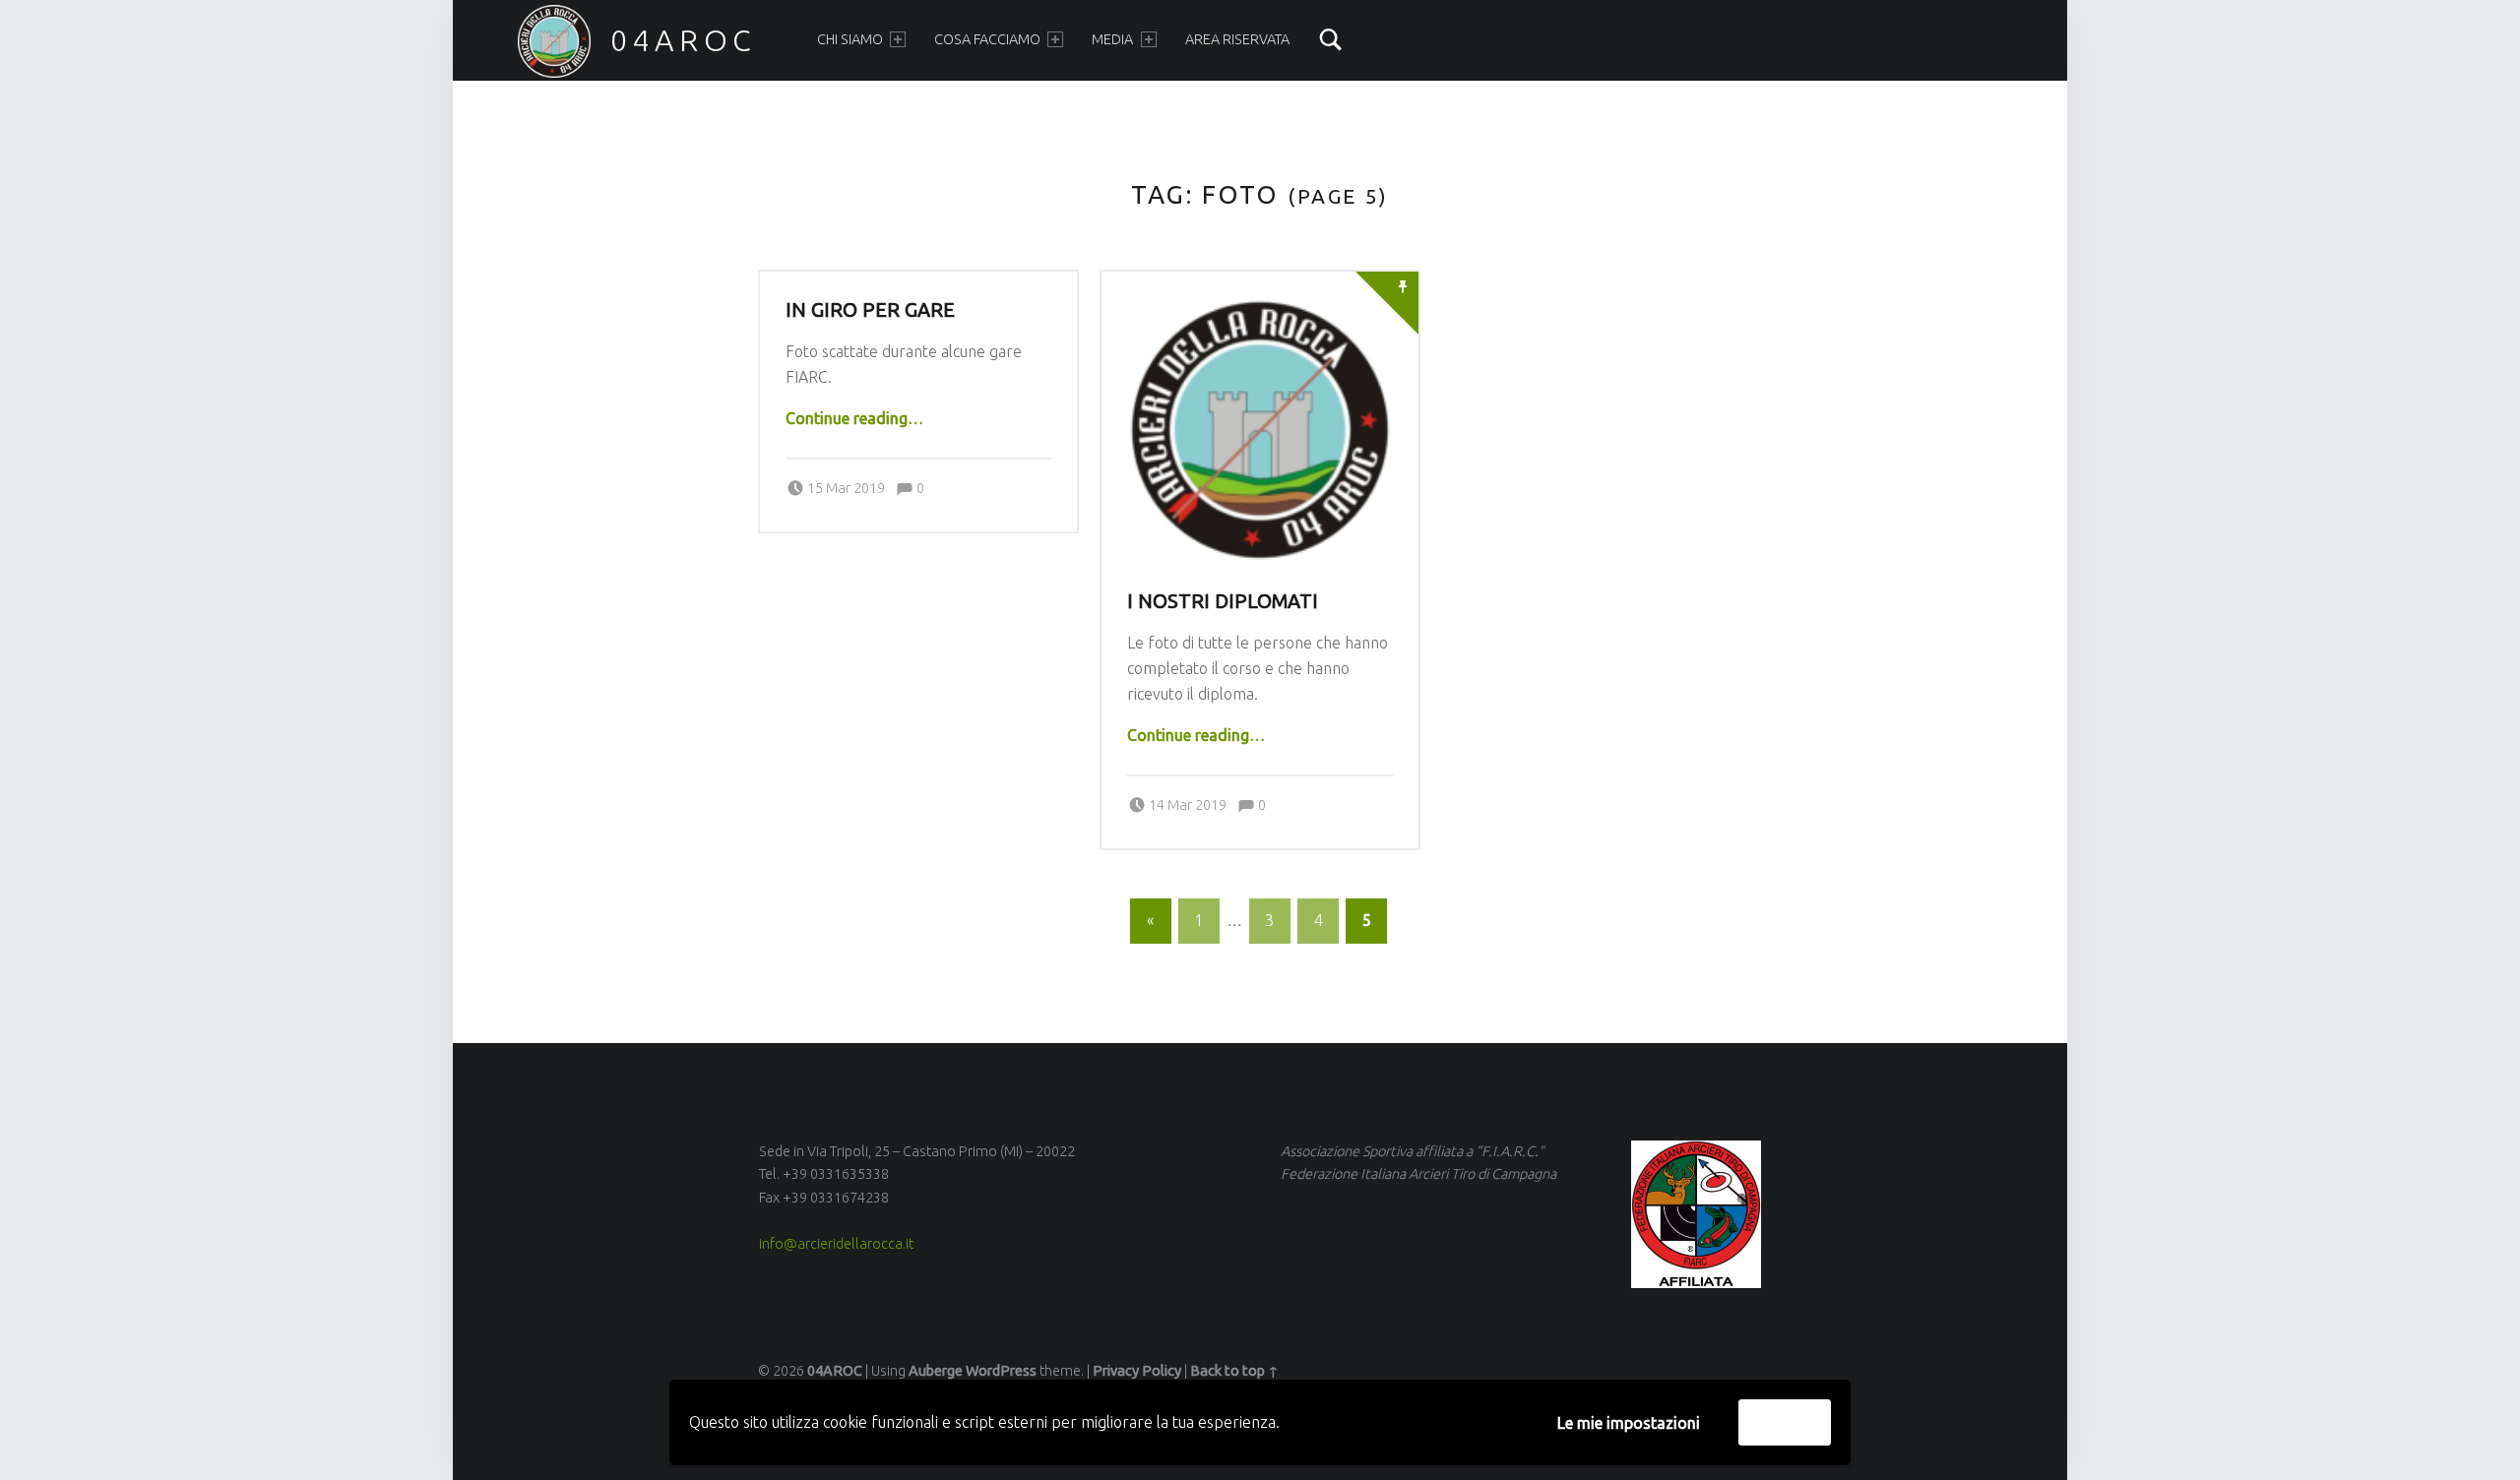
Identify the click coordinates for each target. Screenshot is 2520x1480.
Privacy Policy (1137, 1371)
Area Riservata (1237, 39)
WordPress (1001, 1371)
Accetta (1785, 1422)
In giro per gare (870, 310)
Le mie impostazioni (1629, 1423)
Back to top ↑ (1234, 1371)
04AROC (684, 40)
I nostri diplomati (1223, 601)
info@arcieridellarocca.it (836, 1244)
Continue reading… (854, 418)
